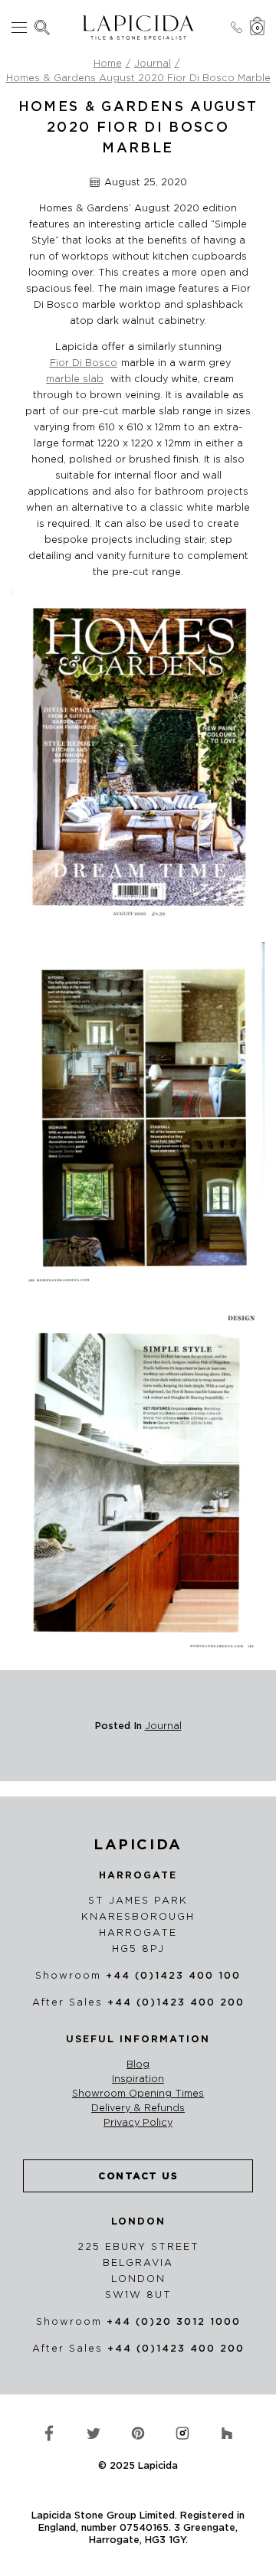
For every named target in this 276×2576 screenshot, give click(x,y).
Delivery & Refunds (138, 2108)
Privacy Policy (138, 2123)
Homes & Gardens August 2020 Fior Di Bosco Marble (138, 78)
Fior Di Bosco (84, 363)
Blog (138, 2064)
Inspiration (138, 2079)
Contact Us (138, 2176)
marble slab (75, 379)
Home (108, 63)
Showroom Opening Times (138, 2094)
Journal (153, 63)
